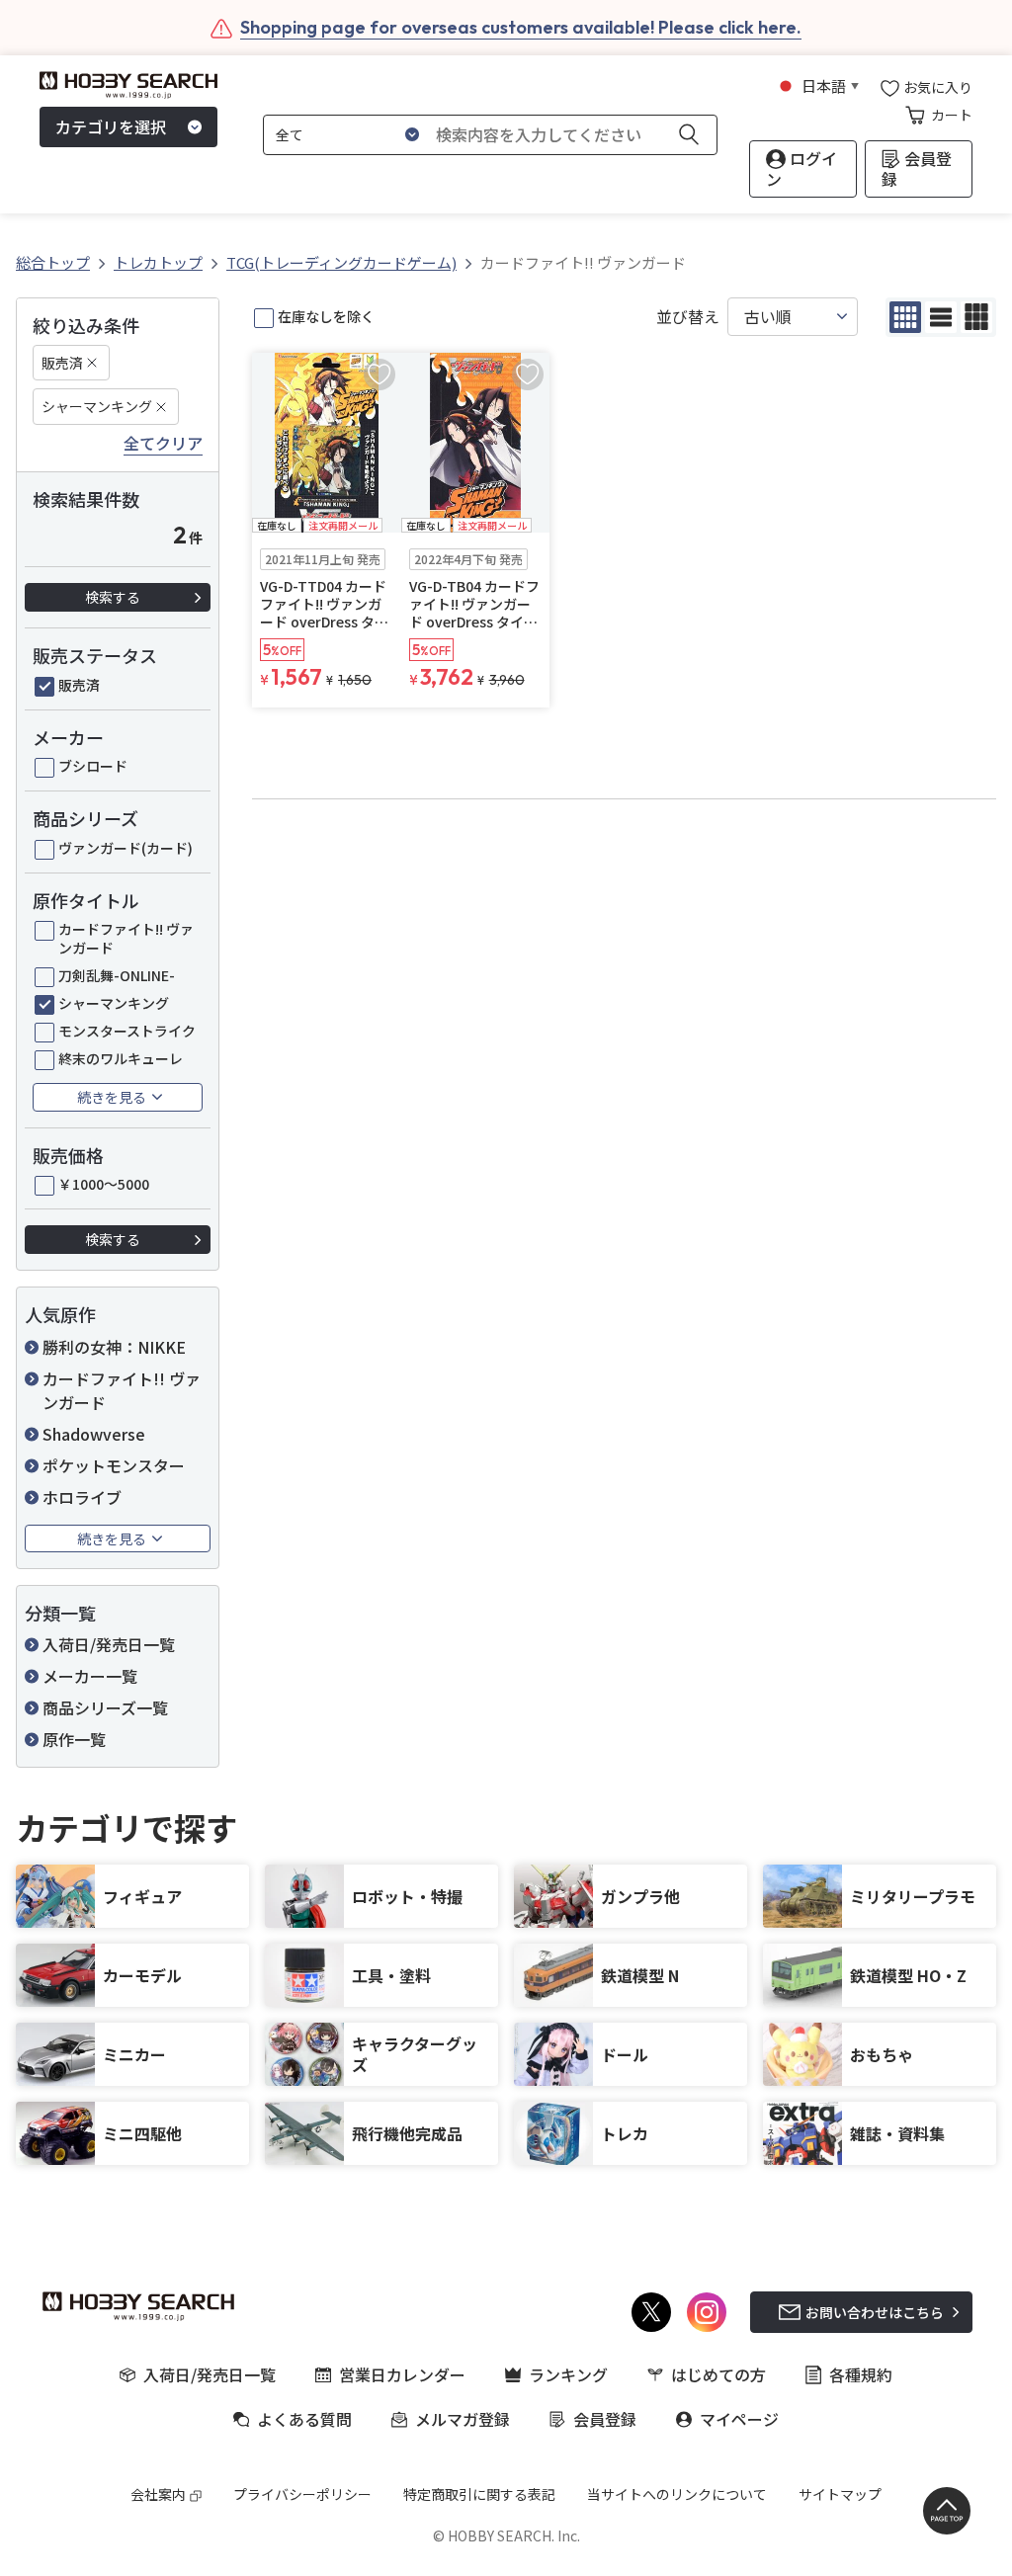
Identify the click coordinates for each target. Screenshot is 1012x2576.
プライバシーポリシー (302, 2494)
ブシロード (93, 766)
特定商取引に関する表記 (479, 2494)
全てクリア (163, 444)
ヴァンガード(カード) (126, 848)
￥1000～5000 (104, 1184)
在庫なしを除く (326, 316)
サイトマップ (840, 2494)
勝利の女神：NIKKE (114, 1347)
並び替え (688, 317)
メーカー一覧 (90, 1676)
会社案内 (158, 2494)
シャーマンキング (97, 406)
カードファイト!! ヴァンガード (126, 938)
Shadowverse (94, 1434)
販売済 (62, 363)
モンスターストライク (127, 1031)
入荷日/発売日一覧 (109, 1644)
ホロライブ (82, 1497)
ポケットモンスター (114, 1465)
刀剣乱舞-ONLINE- (117, 975)
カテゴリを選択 (111, 126)
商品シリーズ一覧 (105, 1707)
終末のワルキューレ (121, 1058)
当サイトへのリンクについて (677, 2494)
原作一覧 (74, 1739)
